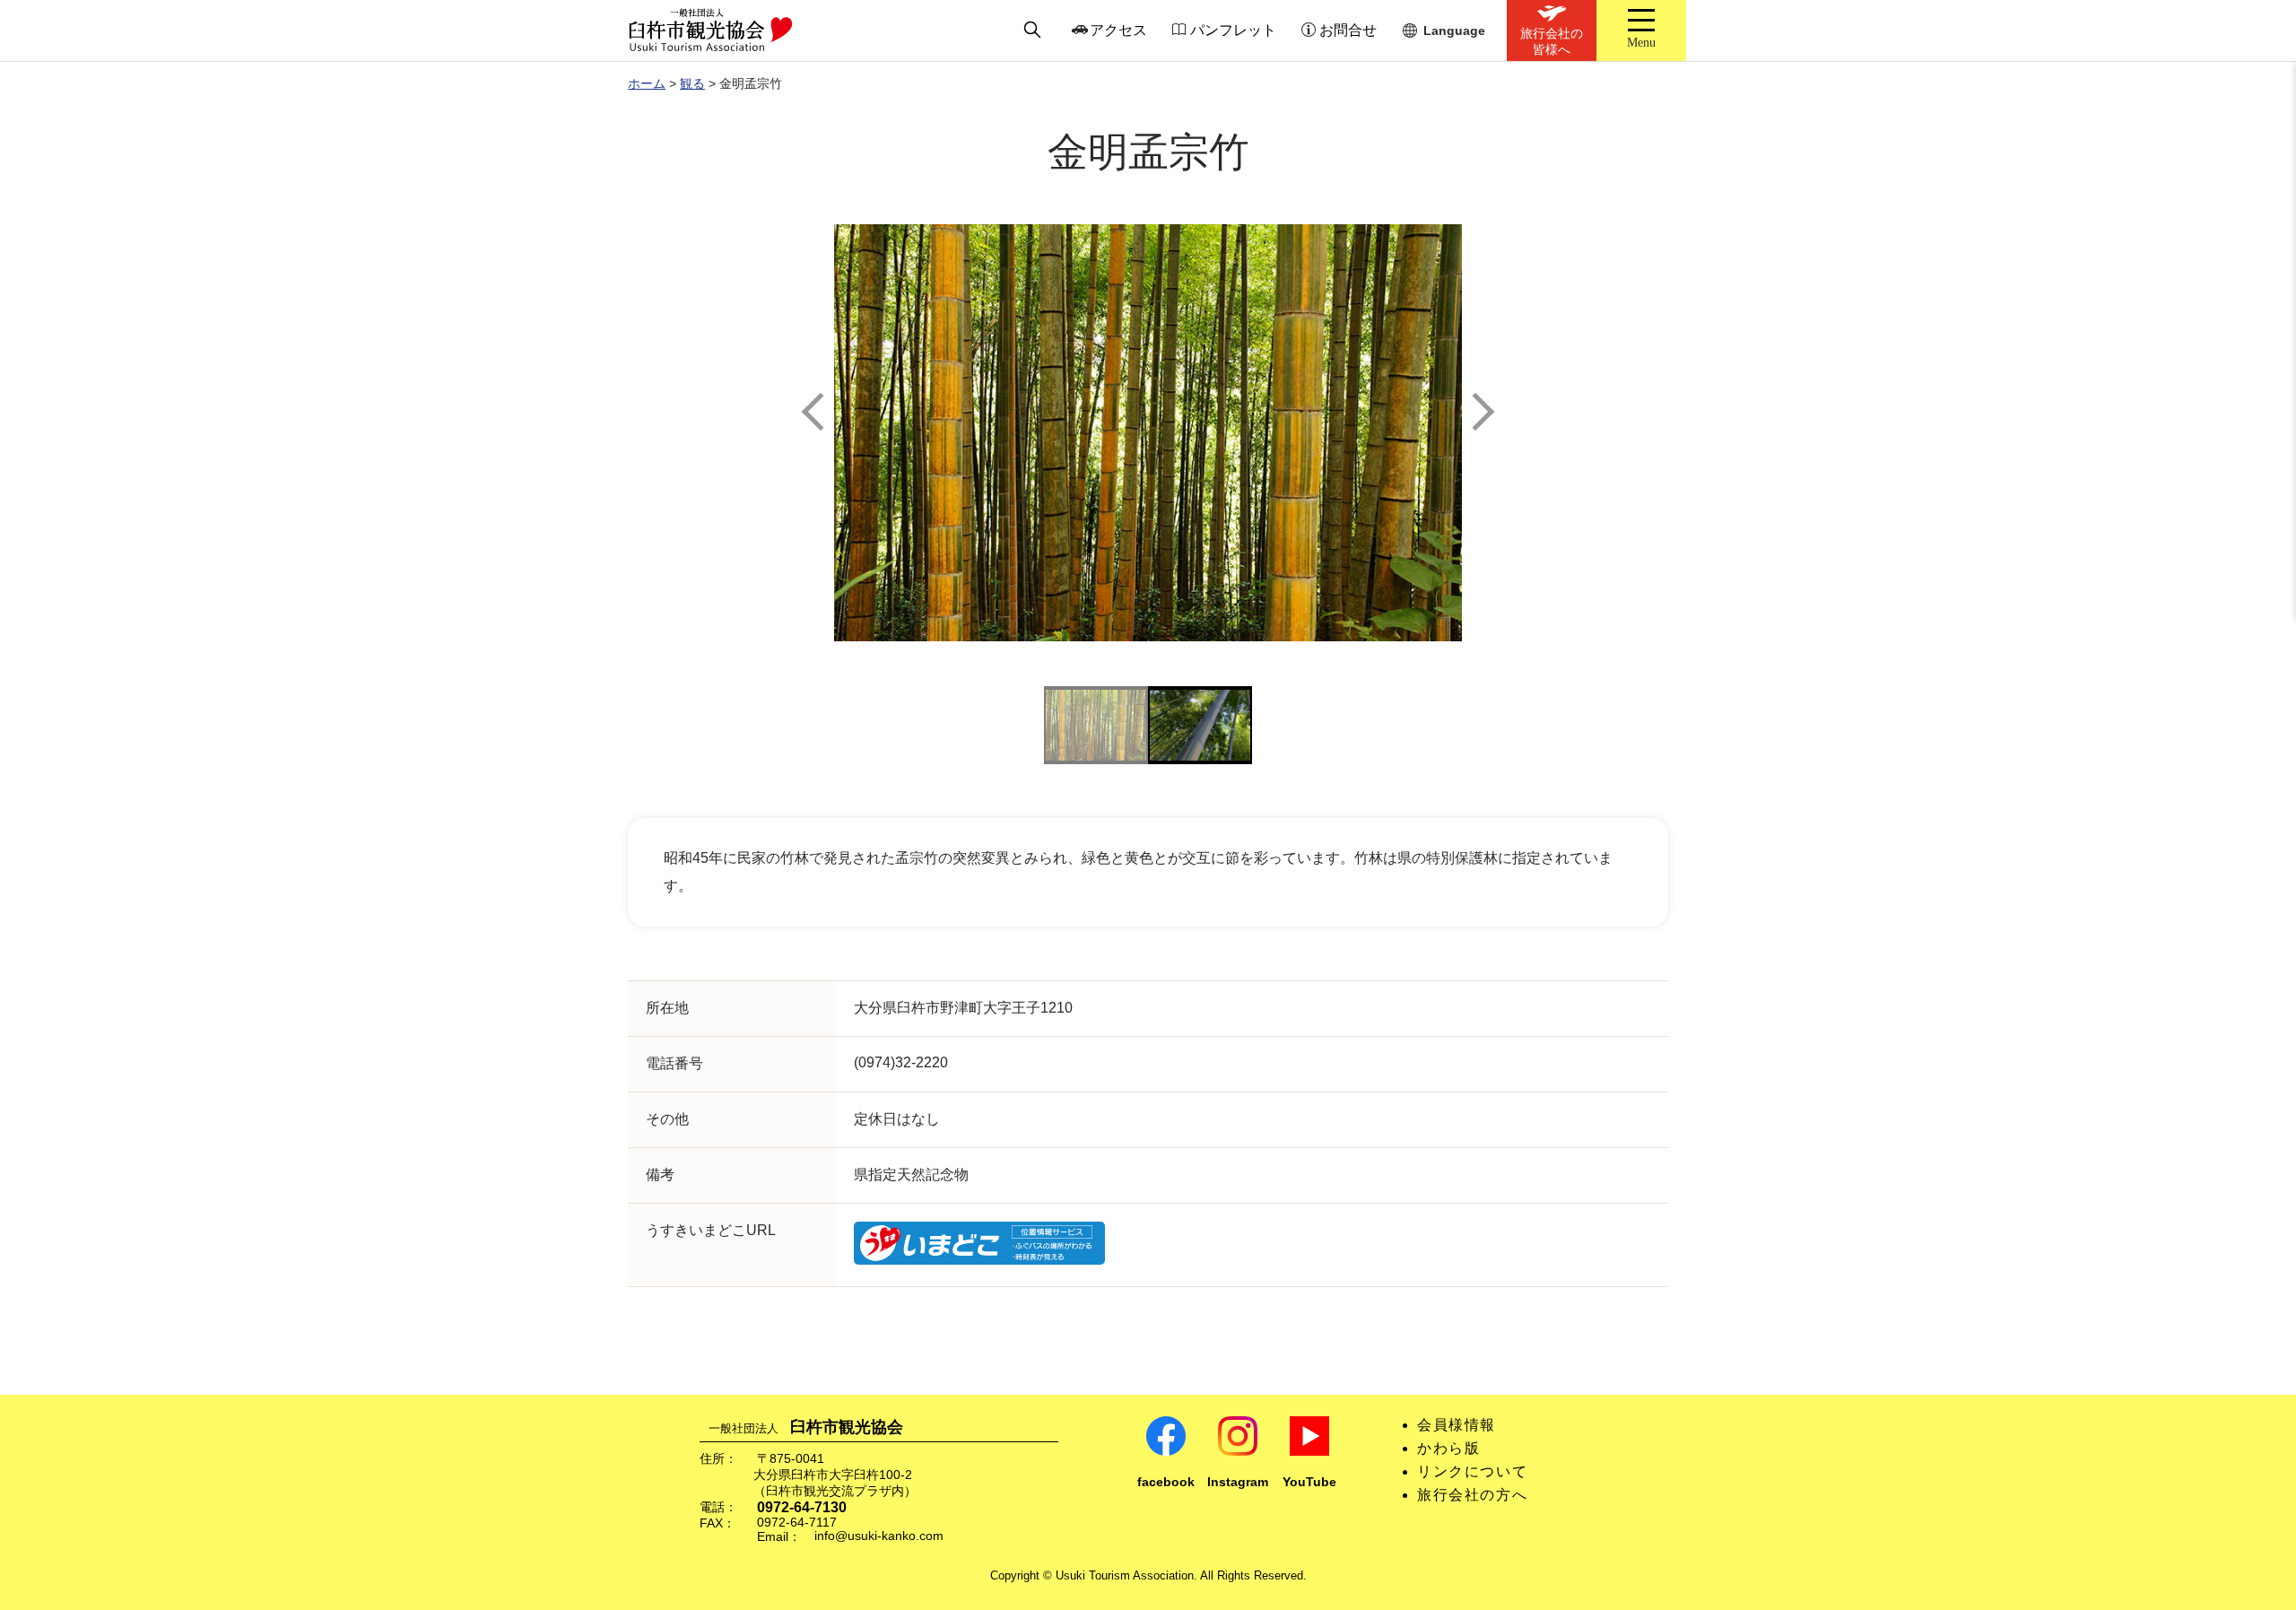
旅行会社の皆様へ (1552, 41)
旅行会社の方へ (1472, 1495)
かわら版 (1448, 1448)
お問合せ (1348, 30)
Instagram (1238, 1482)
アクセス (1118, 30)
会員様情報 (1457, 1425)
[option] (1148, 433)
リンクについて (1472, 1471)
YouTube (1309, 1482)
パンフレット (1233, 30)
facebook (1166, 1482)
